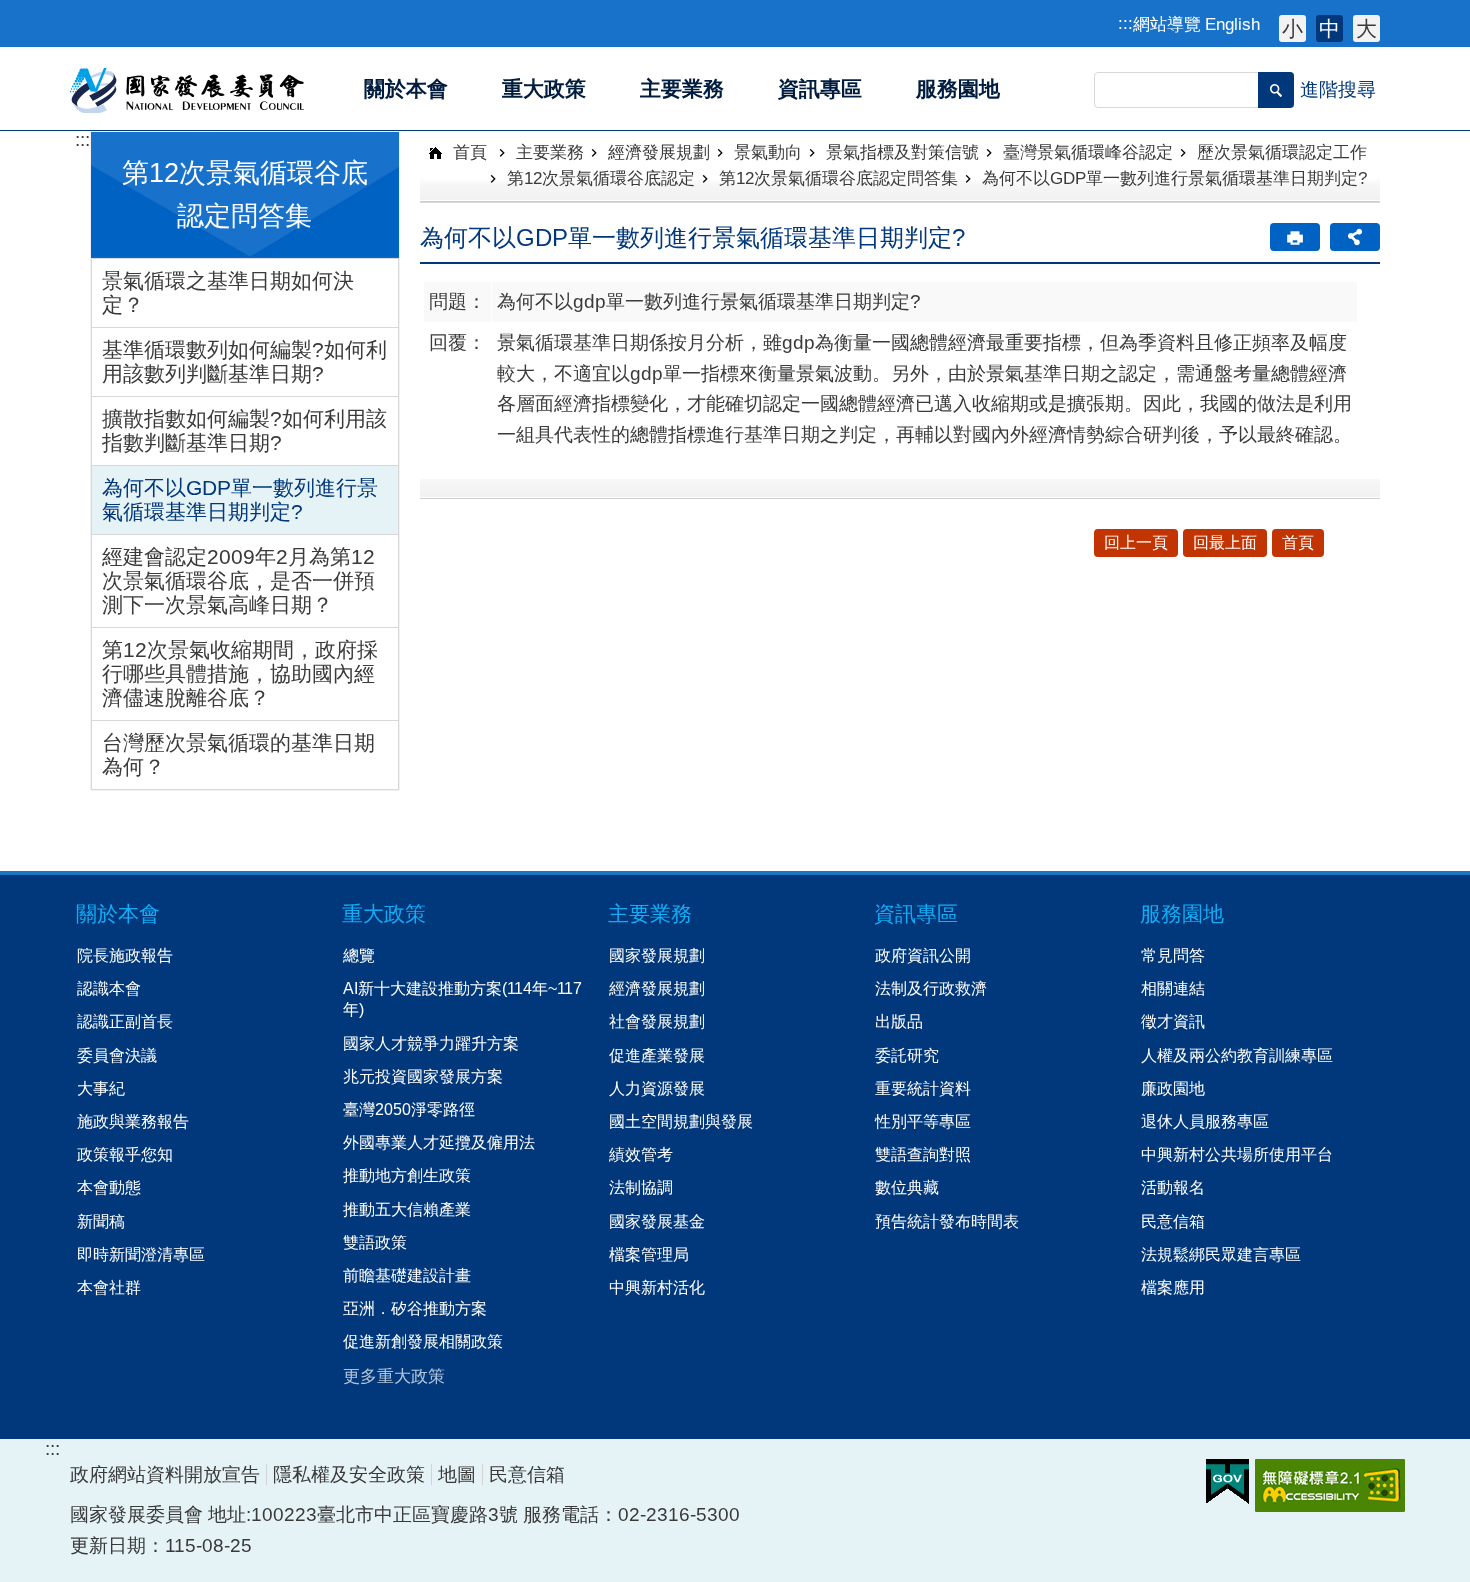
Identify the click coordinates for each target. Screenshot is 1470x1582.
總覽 (359, 955)
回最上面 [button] (1225, 542)
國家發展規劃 (657, 955)
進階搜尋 (1338, 89)
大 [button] (1366, 28)
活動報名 (1173, 1187)
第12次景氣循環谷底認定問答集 (838, 178)
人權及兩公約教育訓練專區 (1237, 1055)
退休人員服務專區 (1205, 1121)
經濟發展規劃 (659, 152)
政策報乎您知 (125, 1154)
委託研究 (907, 1055)
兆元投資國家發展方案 (423, 1076)
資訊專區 (916, 913)
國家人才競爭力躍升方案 (431, 1043)
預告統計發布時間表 (947, 1221)
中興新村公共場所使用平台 (1237, 1154)
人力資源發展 (657, 1088)
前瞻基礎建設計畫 (407, 1275)
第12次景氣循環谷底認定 (601, 178)
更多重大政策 (394, 1376)
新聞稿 (101, 1221)
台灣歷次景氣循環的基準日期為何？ (238, 754)
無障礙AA (1330, 1485)
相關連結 (1173, 988)
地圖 (457, 1474)
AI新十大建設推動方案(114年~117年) (462, 998)
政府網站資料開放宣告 (165, 1474)
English (1232, 24)
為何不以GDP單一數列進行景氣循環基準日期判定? (240, 499)
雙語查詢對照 (923, 1154)
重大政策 (384, 913)
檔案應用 (1173, 1287)
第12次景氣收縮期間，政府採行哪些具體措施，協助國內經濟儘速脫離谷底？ (240, 673)
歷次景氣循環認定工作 (1282, 152)
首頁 (467, 152)
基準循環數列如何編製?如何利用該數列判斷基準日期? (244, 361)
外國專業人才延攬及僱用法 (439, 1142)
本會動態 (109, 1187)
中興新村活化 (657, 1287)
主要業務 (550, 152)
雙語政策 (375, 1242)
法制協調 (641, 1187)
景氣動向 (768, 152)
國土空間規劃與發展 (681, 1121)
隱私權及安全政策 (349, 1474)
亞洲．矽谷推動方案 (415, 1308)
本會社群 (109, 1287)
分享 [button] (1355, 237)
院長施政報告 (125, 955)
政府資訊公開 (923, 955)
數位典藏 (907, 1187)
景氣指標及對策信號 (902, 152)
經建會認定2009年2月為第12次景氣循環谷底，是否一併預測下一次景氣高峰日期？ (238, 580)
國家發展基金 (657, 1221)
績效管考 (641, 1154)
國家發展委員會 (188, 89)
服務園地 (1182, 913)
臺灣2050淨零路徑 (409, 1109)
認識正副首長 (125, 1021)
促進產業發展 (657, 1055)
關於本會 (118, 913)
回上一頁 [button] (1136, 542)
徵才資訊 (1173, 1021)
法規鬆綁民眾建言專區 (1221, 1254)
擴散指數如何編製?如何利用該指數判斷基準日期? (244, 430)
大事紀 (101, 1088)
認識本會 (109, 988)
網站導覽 (1167, 24)
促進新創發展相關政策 (423, 1341)
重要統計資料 (923, 1088)
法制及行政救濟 (931, 988)
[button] (1276, 90)
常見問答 (1173, 955)
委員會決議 (117, 1055)
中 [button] (1329, 28)
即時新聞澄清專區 (141, 1254)
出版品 (899, 1021)
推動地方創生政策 (407, 1175)
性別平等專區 (923, 1121)
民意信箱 (1173, 1221)
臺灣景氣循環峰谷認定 (1088, 152)
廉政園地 (1173, 1088)
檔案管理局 (649, 1254)
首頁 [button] (1298, 542)
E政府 (1227, 1481)
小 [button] (1292, 28)
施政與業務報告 (133, 1121)
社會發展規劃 (657, 1021)
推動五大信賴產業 (407, 1209)
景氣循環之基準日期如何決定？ (228, 292)
